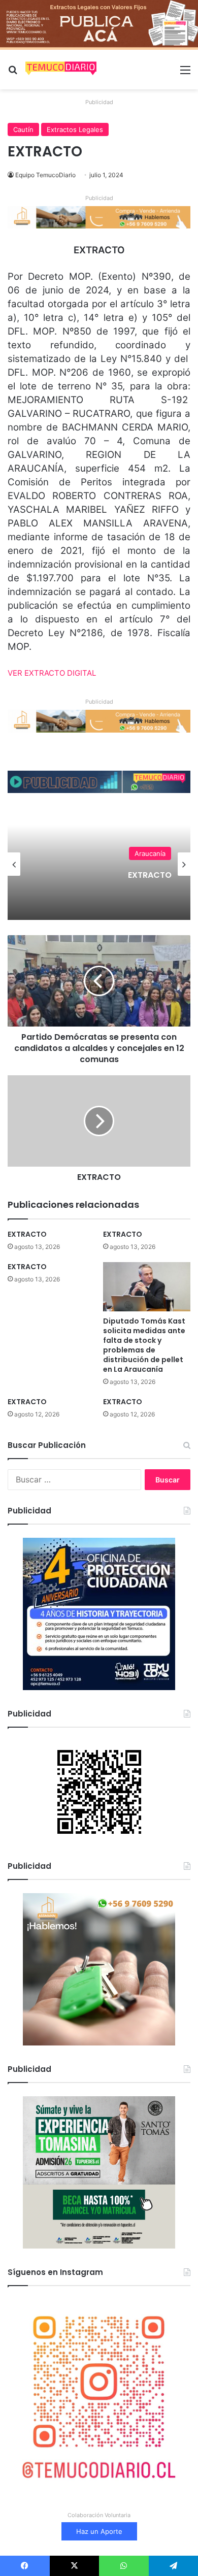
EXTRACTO (150, 875)
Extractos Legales (75, 129)
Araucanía (150, 853)
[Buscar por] (13, 73)
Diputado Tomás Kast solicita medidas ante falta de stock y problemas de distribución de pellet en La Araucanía (144, 1345)
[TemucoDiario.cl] (61, 70)
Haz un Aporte (99, 2531)
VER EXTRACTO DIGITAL (52, 673)
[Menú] (185, 73)
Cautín (23, 129)
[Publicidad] (99, 24)
